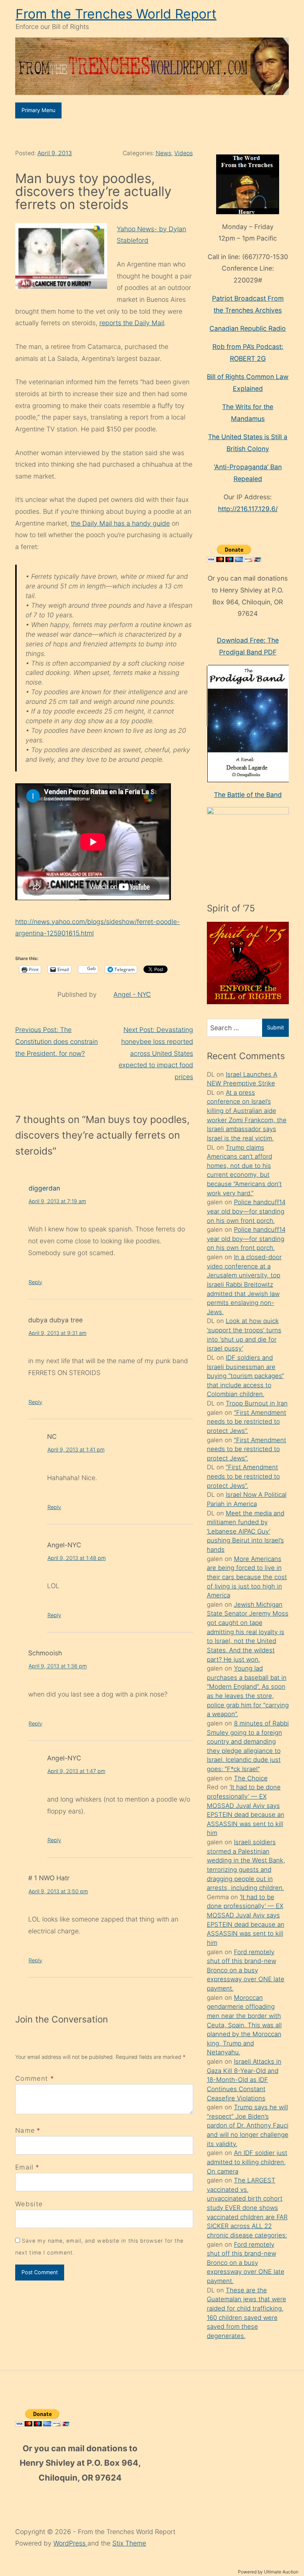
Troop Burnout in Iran (257, 1403)
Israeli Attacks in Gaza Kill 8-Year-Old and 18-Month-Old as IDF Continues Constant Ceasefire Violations (244, 2080)
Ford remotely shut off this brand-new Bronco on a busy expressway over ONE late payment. (246, 1970)
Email (24, 2167)
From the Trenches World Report (116, 14)
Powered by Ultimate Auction (268, 2572)
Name (25, 2130)
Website (29, 2204)
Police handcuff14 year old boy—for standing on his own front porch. (246, 1211)
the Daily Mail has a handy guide (120, 523)
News (163, 153)
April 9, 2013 (55, 153)
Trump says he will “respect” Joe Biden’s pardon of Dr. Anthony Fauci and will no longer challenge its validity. (248, 2126)
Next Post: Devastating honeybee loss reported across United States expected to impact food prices (156, 1053)
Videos (184, 153)
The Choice (251, 1778)
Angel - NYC (132, 994)
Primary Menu (38, 110)
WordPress (70, 2543)
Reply (35, 1282)
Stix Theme (129, 2543)
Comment (35, 2078)
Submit (275, 1027)
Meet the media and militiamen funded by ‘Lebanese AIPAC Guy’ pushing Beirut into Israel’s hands (246, 1532)
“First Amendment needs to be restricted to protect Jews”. (247, 1422)
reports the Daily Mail (132, 323)
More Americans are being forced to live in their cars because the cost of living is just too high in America (247, 1577)
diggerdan (44, 1188)
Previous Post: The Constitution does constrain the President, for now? (57, 1041)
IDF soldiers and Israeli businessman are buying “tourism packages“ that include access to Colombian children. (245, 1376)
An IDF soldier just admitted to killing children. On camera (247, 2162)
